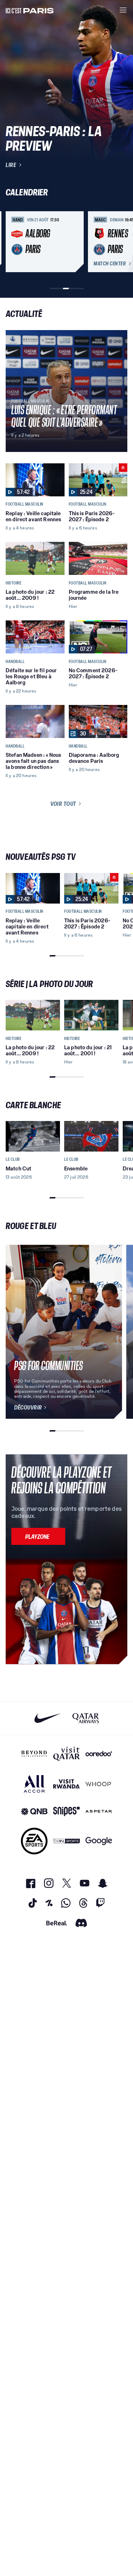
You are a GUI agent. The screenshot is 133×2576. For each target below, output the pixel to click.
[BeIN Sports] (66, 1841)
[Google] (99, 1841)
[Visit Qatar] (66, 1754)
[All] (34, 1784)
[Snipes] (66, 1812)
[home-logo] (30, 10)
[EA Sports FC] (34, 1841)
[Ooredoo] (99, 1754)
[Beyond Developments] (34, 1754)
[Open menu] (123, 10)
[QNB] (34, 1812)
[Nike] (48, 1718)
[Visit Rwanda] (66, 1784)
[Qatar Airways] (86, 1718)
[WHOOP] (99, 1784)
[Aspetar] (99, 1812)
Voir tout (63, 804)
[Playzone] (38, 1536)
